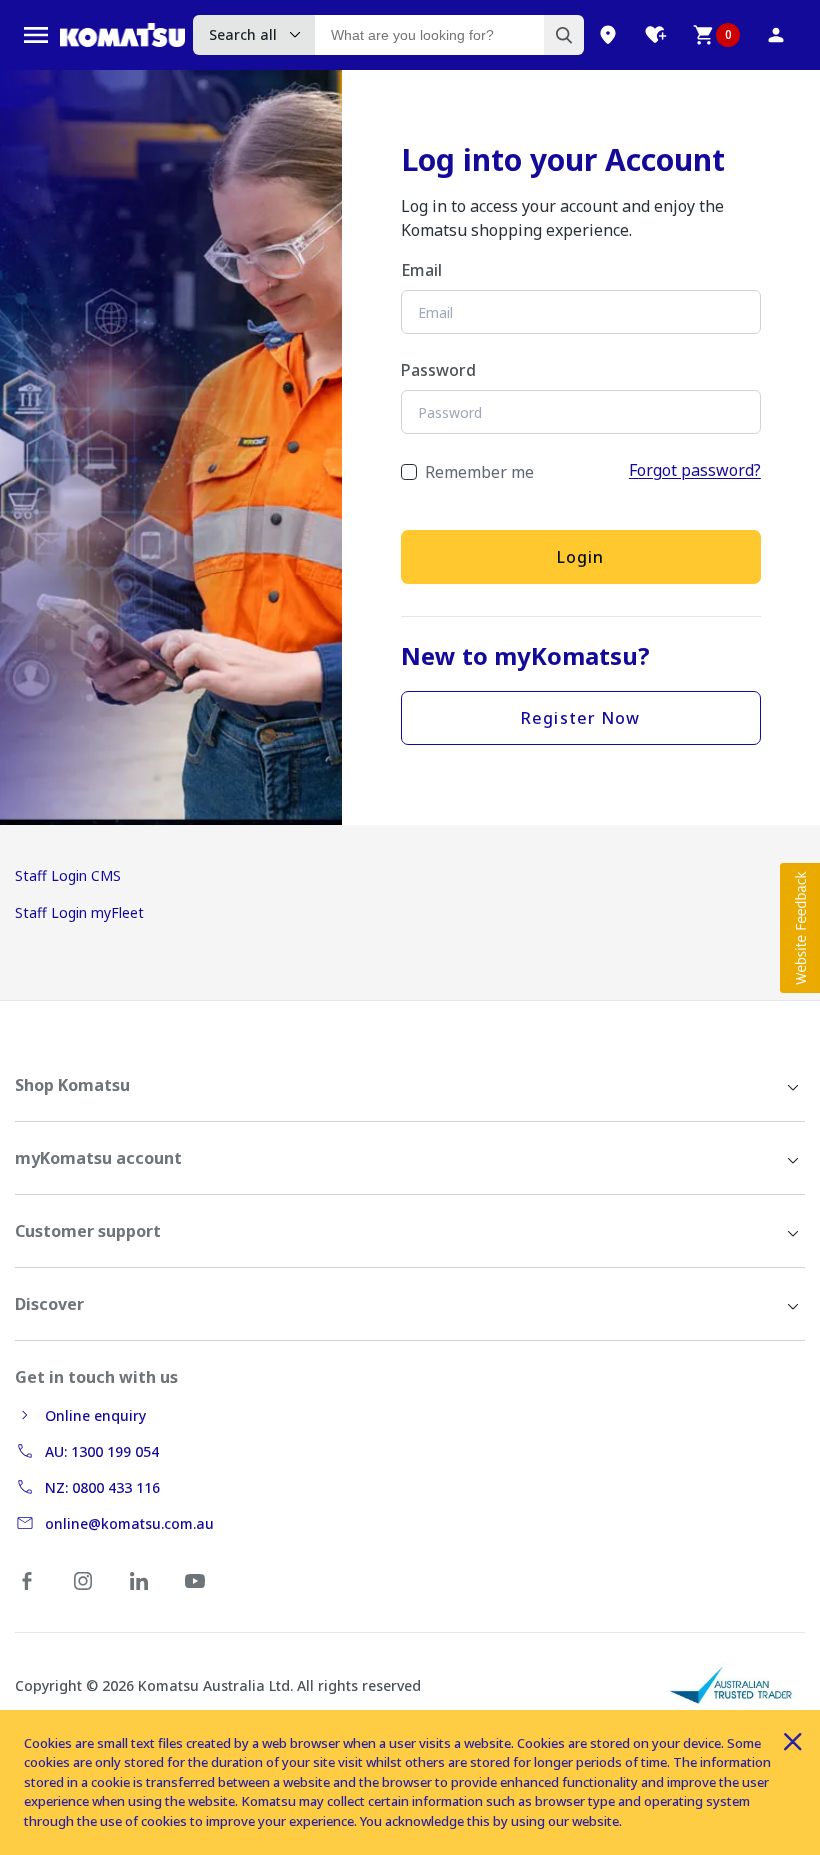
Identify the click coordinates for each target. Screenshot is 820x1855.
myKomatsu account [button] (98, 1158)
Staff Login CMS (68, 875)
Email (421, 270)
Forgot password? (695, 470)
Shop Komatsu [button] (72, 1085)
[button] (800, 928)
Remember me (479, 472)
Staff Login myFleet (79, 912)
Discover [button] (49, 1304)
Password (438, 370)
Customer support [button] (88, 1231)
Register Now (580, 718)
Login (581, 557)
